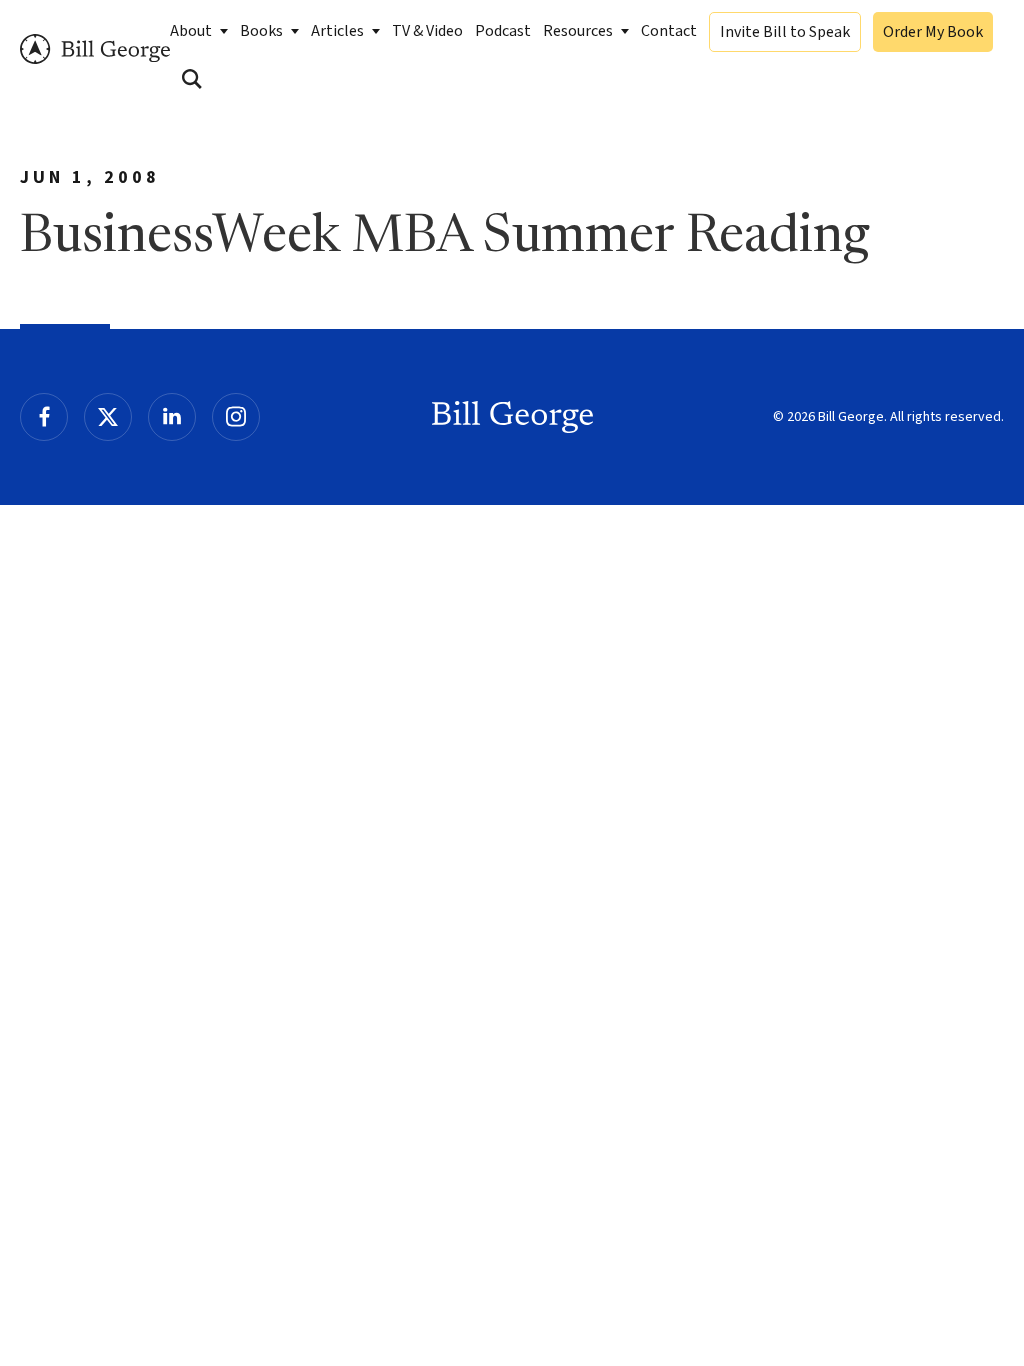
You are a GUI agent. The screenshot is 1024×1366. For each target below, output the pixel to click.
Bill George (95, 49)
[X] (108, 417)
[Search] (192, 79)
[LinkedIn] (172, 417)
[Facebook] (44, 417)
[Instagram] (236, 417)
